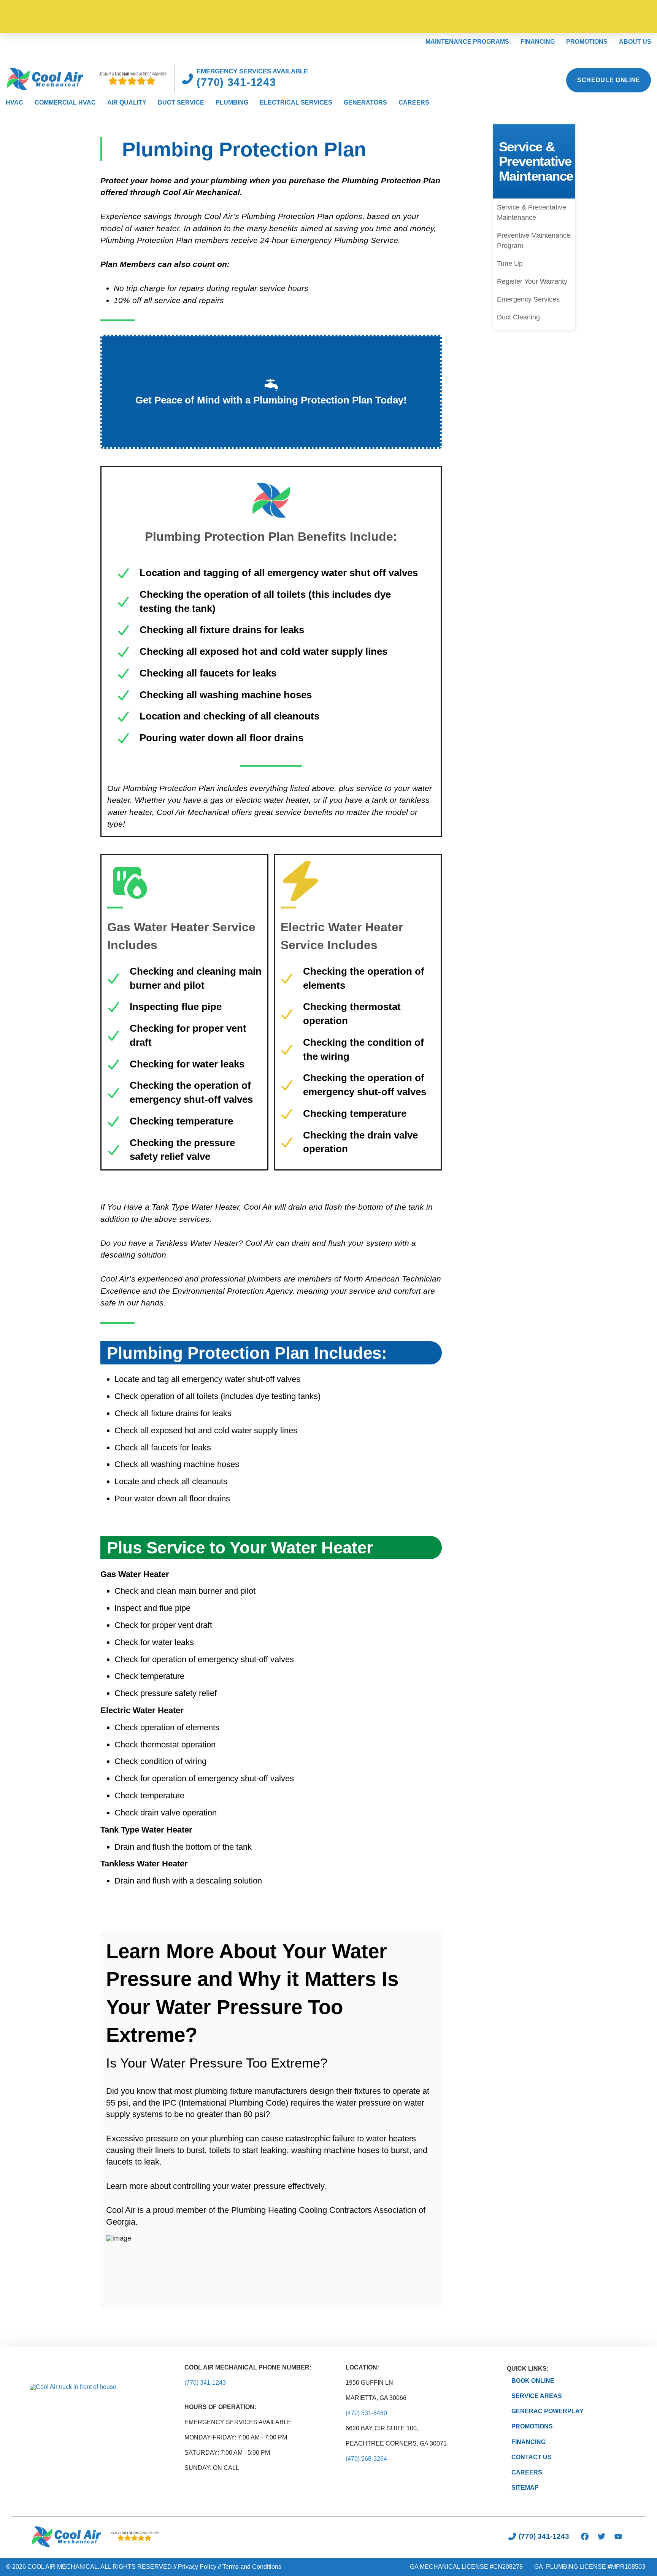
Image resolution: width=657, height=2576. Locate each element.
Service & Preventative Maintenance (532, 212)
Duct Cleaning (518, 317)
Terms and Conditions (252, 2567)
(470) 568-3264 (366, 2459)
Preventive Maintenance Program (534, 241)
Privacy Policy (197, 2567)
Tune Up (510, 264)
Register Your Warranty (532, 281)
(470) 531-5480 (366, 2413)
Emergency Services (528, 299)
